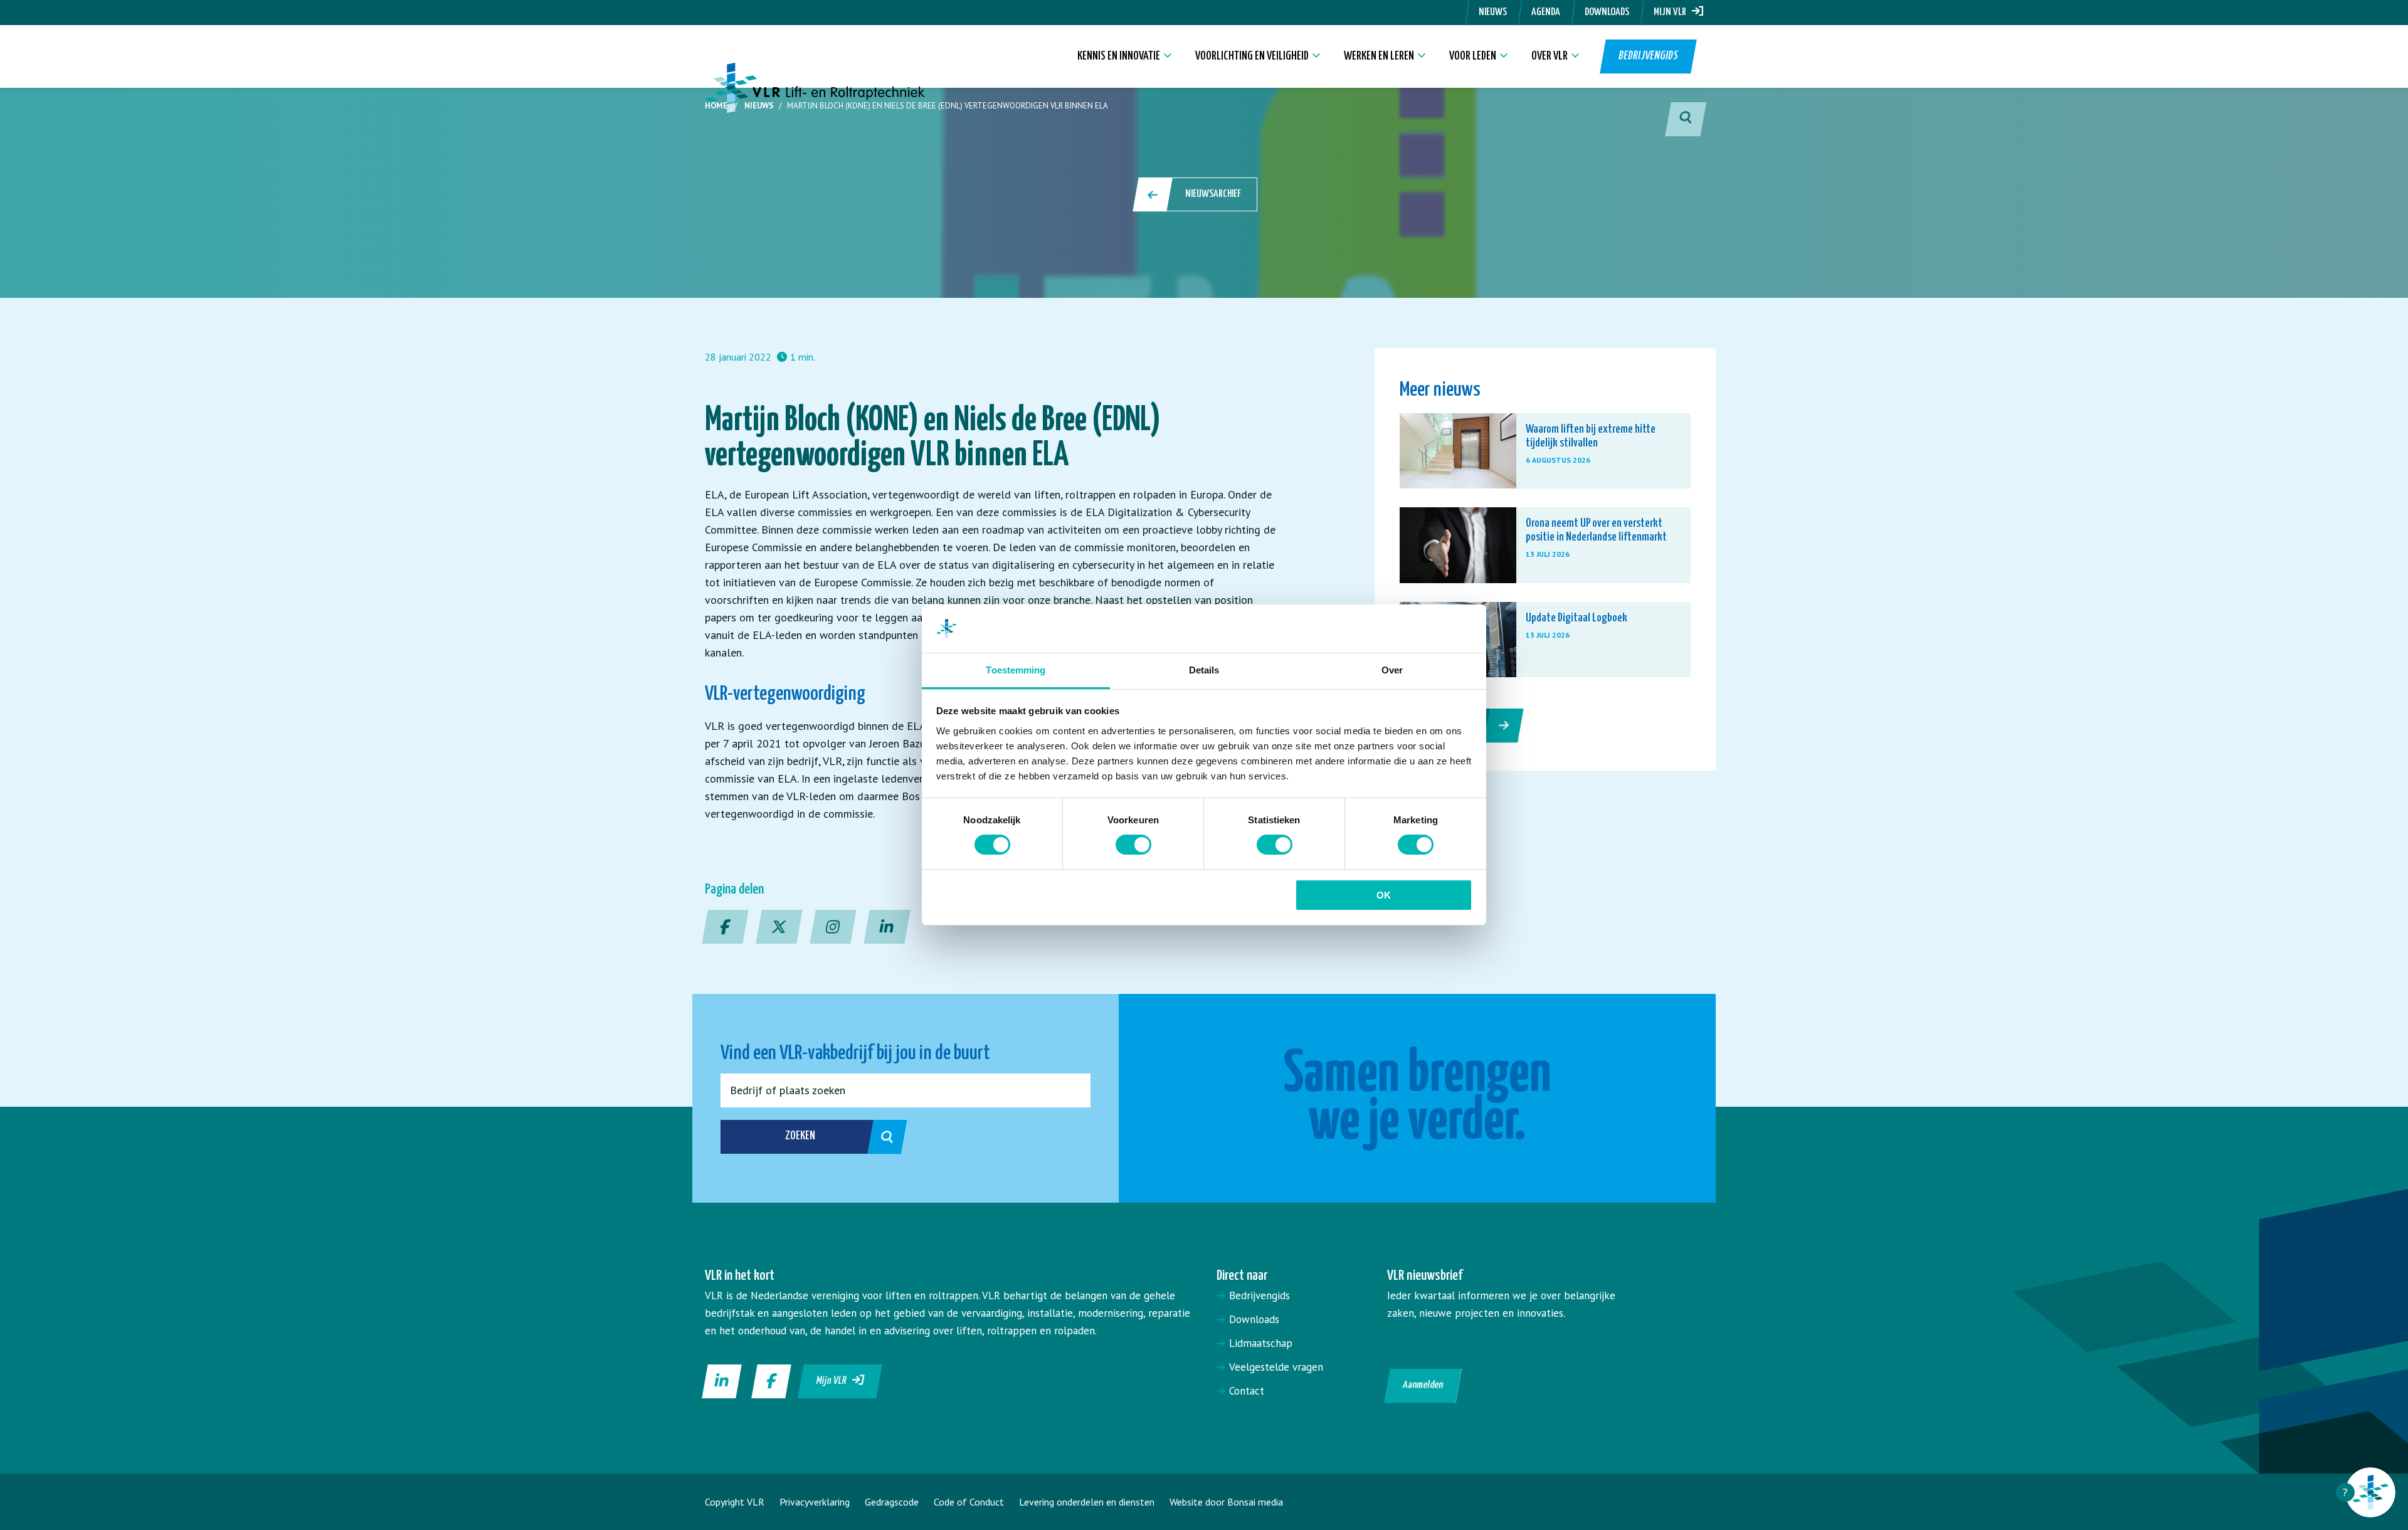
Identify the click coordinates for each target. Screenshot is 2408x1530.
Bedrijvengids (1648, 56)
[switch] (1133, 845)
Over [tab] (1392, 670)
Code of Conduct (969, 1502)
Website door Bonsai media (1226, 1502)
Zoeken (800, 1136)
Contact (1247, 1391)
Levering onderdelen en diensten (1087, 1502)
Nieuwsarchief (1213, 194)
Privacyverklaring (815, 1502)
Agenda (1546, 12)
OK (1384, 895)
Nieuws (1493, 12)
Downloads (1607, 12)
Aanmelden (1423, 1385)
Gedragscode (892, 1502)
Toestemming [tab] (1016, 670)
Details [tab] (1204, 670)
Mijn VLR (1673, 12)
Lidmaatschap (1261, 1343)
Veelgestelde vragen (1276, 1367)
